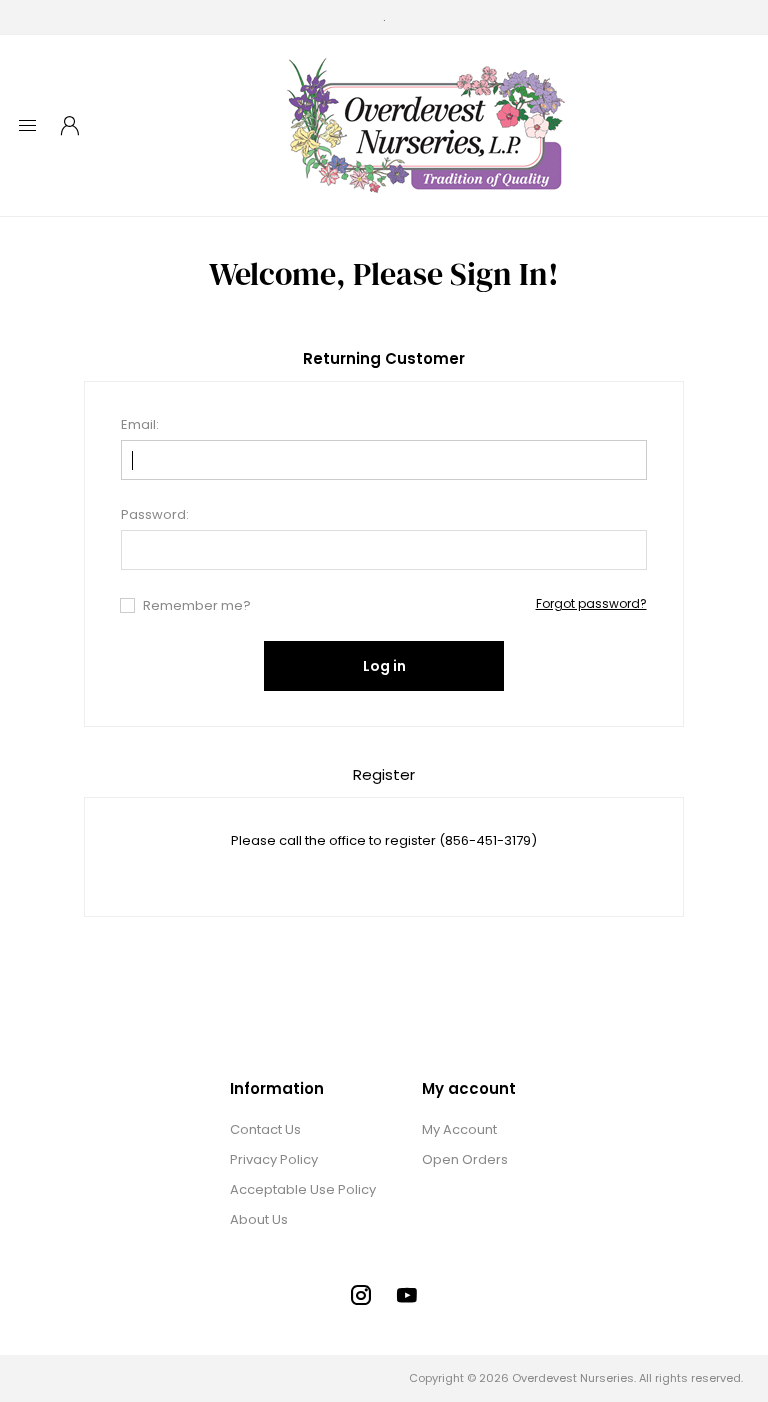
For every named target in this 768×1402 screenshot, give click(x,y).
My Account (459, 1129)
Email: (140, 424)
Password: (155, 514)
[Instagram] (361, 1295)
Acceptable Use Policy (303, 1189)
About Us (259, 1219)
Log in (384, 666)
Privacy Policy (274, 1159)
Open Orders (465, 1159)
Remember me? (197, 605)
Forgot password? (591, 603)
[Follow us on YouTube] (407, 1295)
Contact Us (265, 1129)
